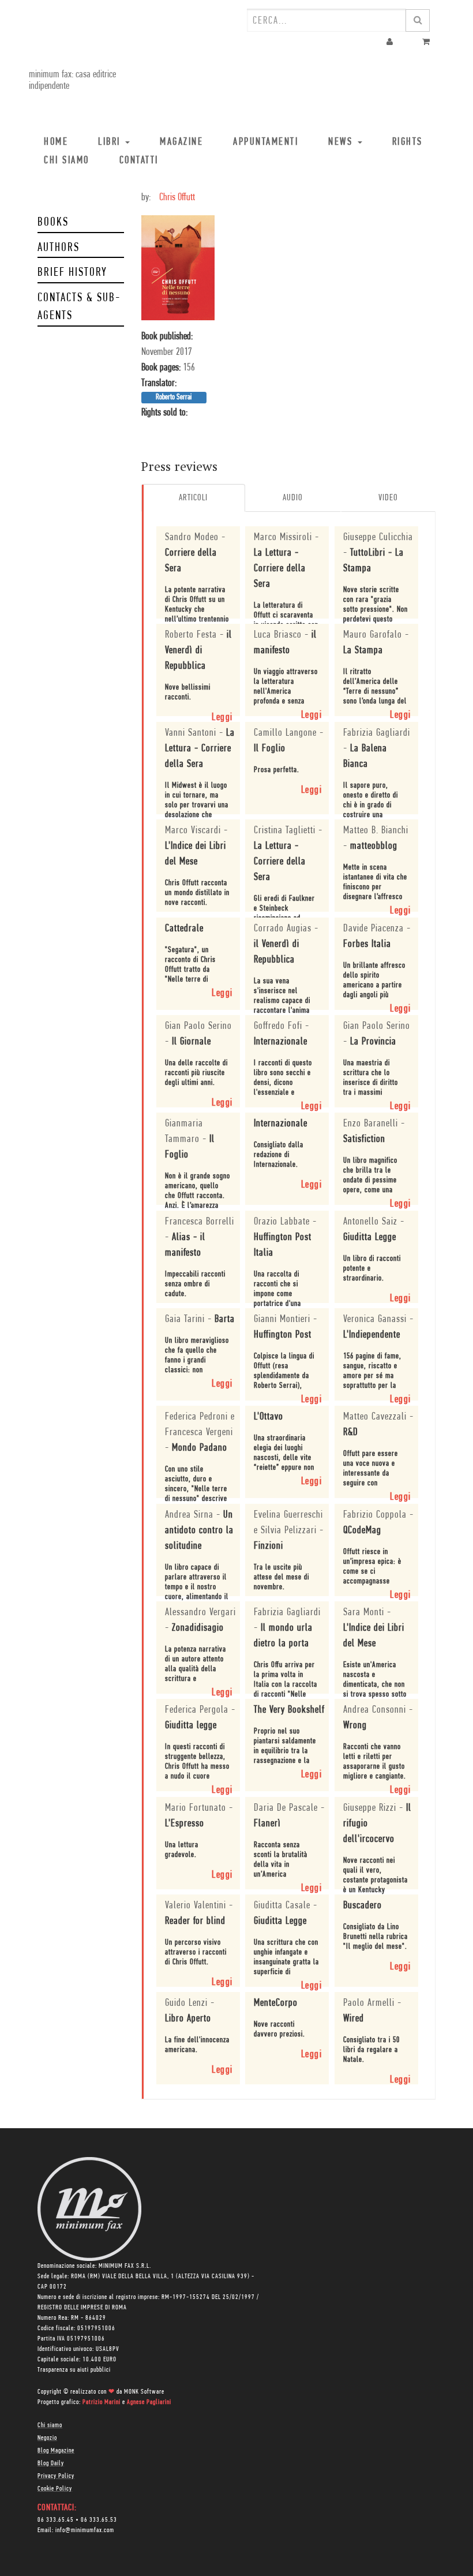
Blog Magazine (56, 2451)
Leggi (222, 718)
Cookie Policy (55, 2489)
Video (388, 498)
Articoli (193, 498)
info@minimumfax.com (85, 2530)
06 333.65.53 (99, 2520)
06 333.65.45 (56, 2520)
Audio (293, 498)
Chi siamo (50, 2425)
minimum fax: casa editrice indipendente (72, 81)
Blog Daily (51, 2463)
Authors (59, 248)
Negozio (47, 2438)
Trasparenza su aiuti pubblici (74, 2370)
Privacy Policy (56, 2476)
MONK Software (144, 2392)
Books (53, 222)
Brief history (72, 273)
